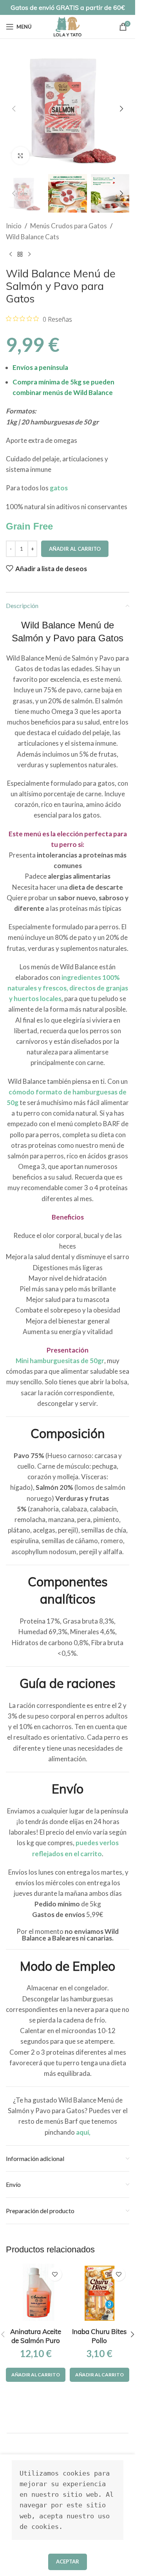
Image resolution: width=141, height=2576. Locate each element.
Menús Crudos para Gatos (69, 226)
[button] (14, 109)
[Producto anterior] (11, 255)
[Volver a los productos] (20, 255)
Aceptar (68, 2561)
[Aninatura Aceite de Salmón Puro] (36, 2293)
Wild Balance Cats (33, 237)
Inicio (14, 226)
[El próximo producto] (29, 255)
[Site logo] (68, 26)
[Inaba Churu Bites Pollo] (100, 2293)
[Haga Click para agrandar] (21, 156)
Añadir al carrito (75, 549)
